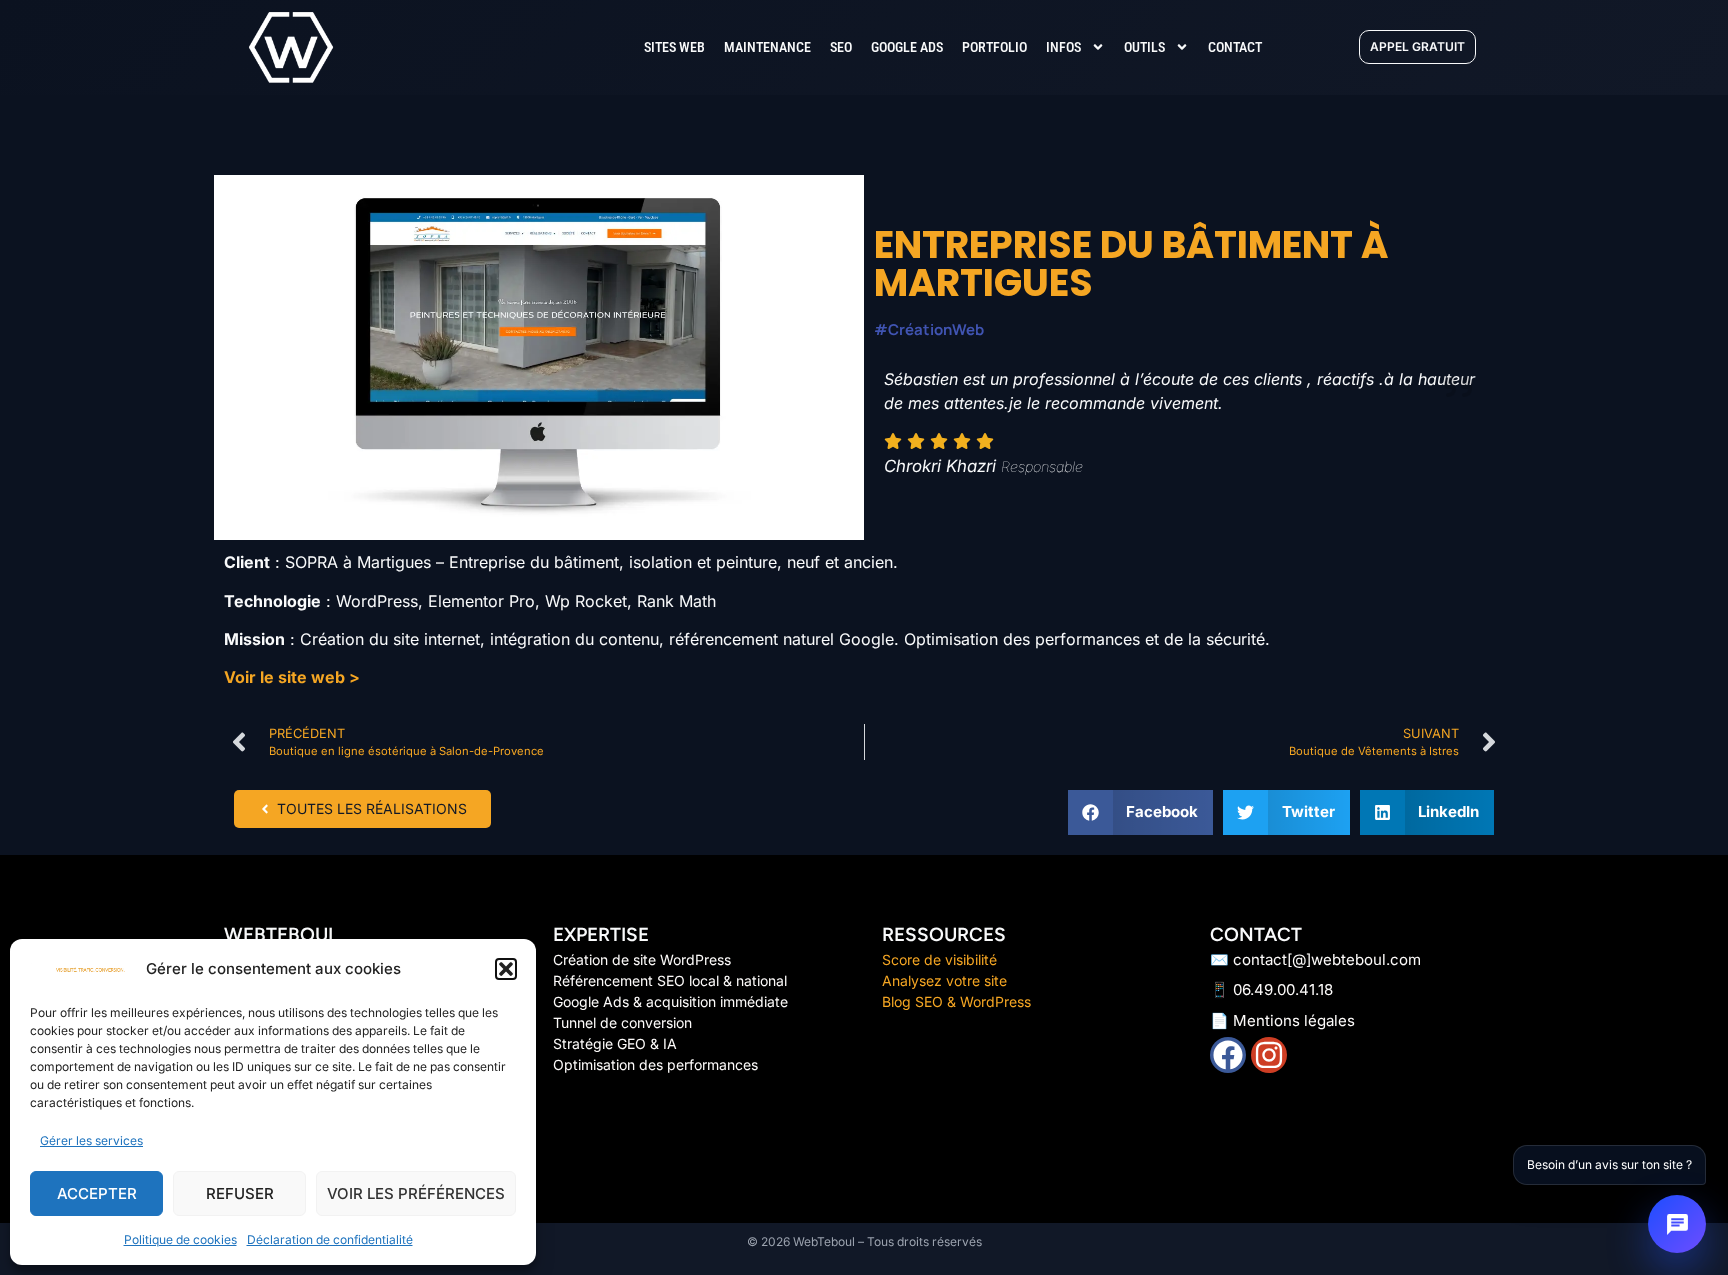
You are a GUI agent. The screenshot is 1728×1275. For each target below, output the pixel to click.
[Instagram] (1269, 1055)
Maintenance (767, 47)
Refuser (240, 1193)
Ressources (944, 934)
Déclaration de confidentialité (330, 1239)
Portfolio (994, 47)
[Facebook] (1228, 1055)
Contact (1235, 47)
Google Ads (907, 47)
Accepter (97, 1193)
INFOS (1063, 47)
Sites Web (674, 47)
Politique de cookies (180, 1239)
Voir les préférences (416, 1193)
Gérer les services (91, 1140)
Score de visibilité (941, 959)
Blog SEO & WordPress (956, 1001)
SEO (841, 47)
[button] (506, 969)
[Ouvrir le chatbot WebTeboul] (1677, 1224)
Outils (1144, 47)
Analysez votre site (944, 980)
